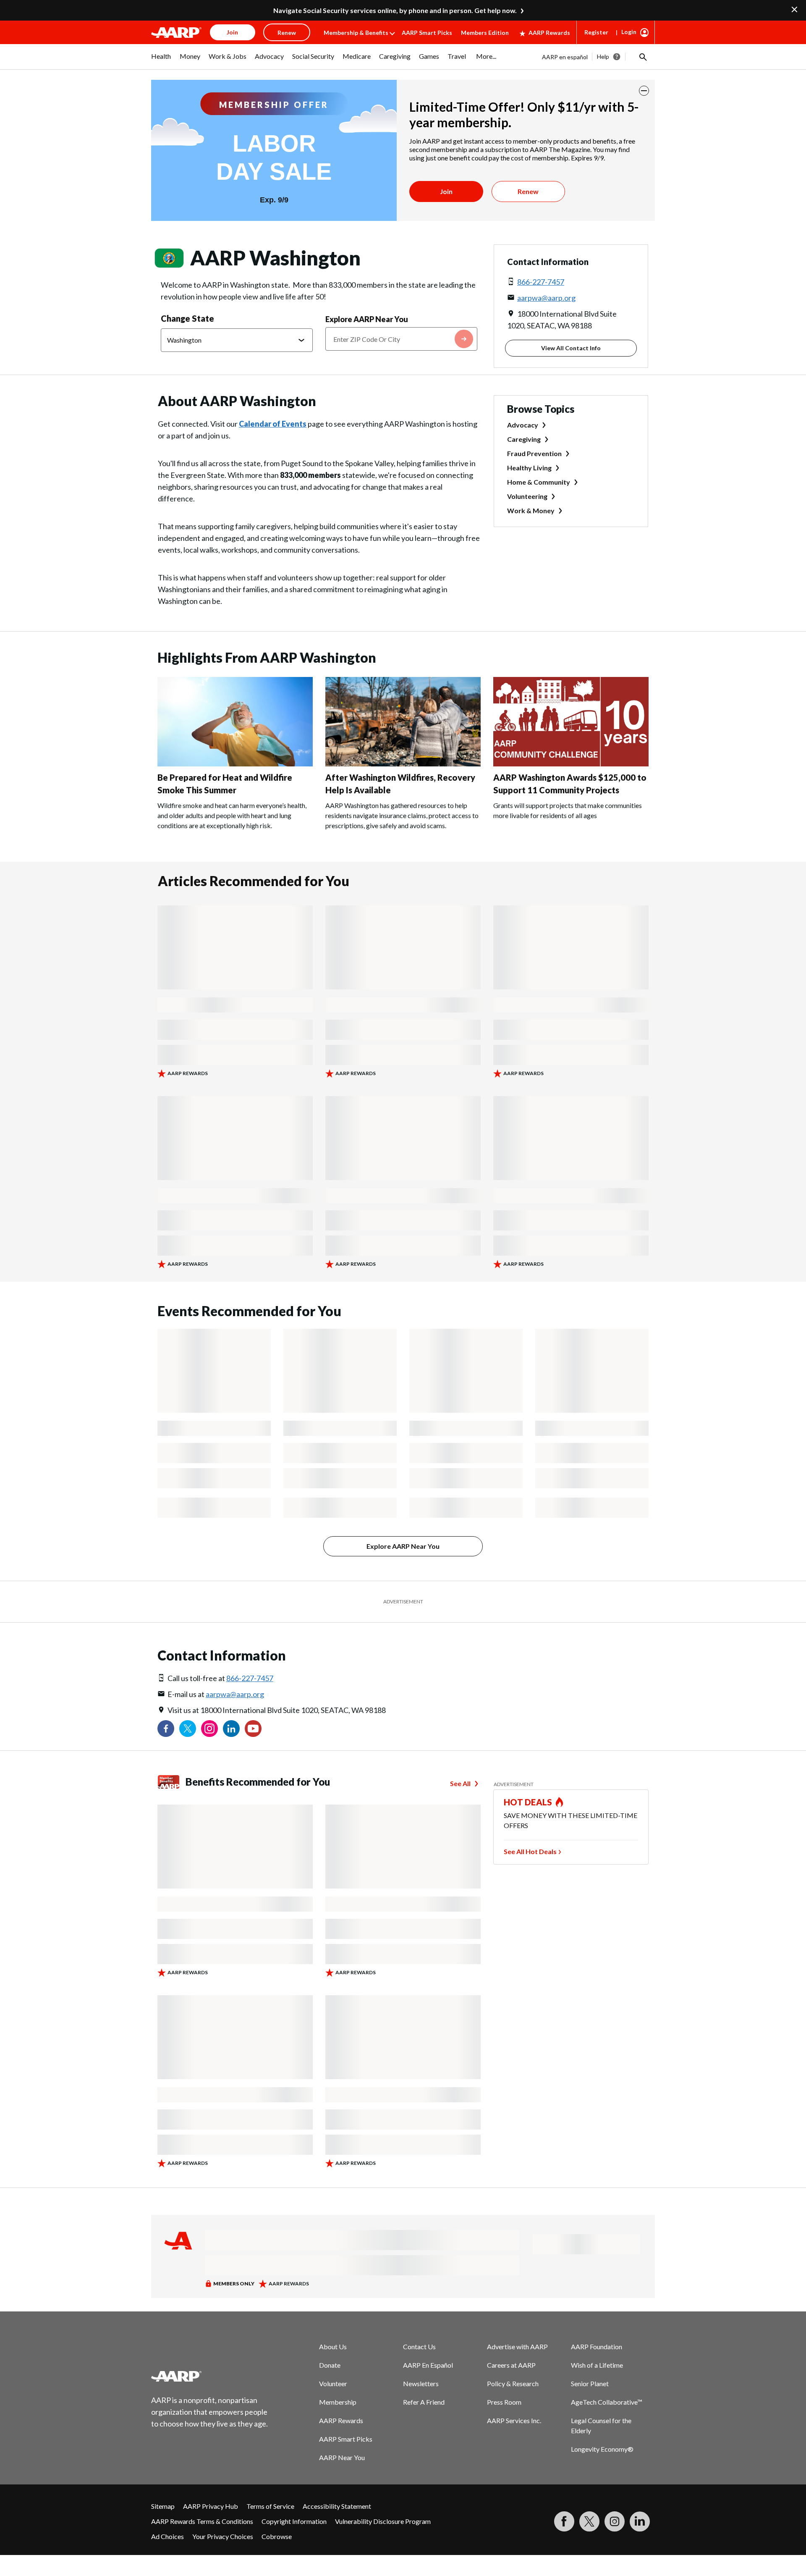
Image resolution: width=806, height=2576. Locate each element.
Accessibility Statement (337, 2506)
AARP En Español (428, 2365)
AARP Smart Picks (427, 33)
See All (460, 1783)
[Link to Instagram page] (209, 1729)
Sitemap (163, 2506)
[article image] (235, 764)
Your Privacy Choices (223, 2536)
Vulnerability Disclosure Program (383, 2521)
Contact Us (419, 2346)
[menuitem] (161, 60)
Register (596, 32)
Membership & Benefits (356, 33)
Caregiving (524, 439)
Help (603, 56)
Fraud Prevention (534, 453)
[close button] (644, 91)
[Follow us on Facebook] (166, 1729)
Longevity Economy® (602, 2449)
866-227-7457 (541, 282)
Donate (330, 2365)
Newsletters (421, 2383)
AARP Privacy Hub (211, 2506)
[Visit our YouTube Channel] (253, 1729)
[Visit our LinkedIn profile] (231, 1729)
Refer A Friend (424, 2402)
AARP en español (565, 57)
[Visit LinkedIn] (640, 2521)
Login (629, 32)
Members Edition (485, 33)
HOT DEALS (528, 1802)
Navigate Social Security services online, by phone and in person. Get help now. (395, 10)
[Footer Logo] (210, 2376)
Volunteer (333, 2383)
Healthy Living (529, 468)
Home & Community (539, 482)
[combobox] (401, 339)
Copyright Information (294, 2521)
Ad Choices (167, 2536)
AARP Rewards (549, 33)
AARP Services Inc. (514, 2420)
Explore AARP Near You (367, 319)
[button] (642, 57)
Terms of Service (270, 2506)
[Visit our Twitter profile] (188, 1729)
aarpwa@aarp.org (546, 298)
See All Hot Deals (530, 1851)
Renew (528, 191)
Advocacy (523, 425)
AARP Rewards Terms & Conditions (202, 2521)
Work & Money (531, 510)
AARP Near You (342, 2457)
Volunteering (527, 496)
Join (446, 191)
